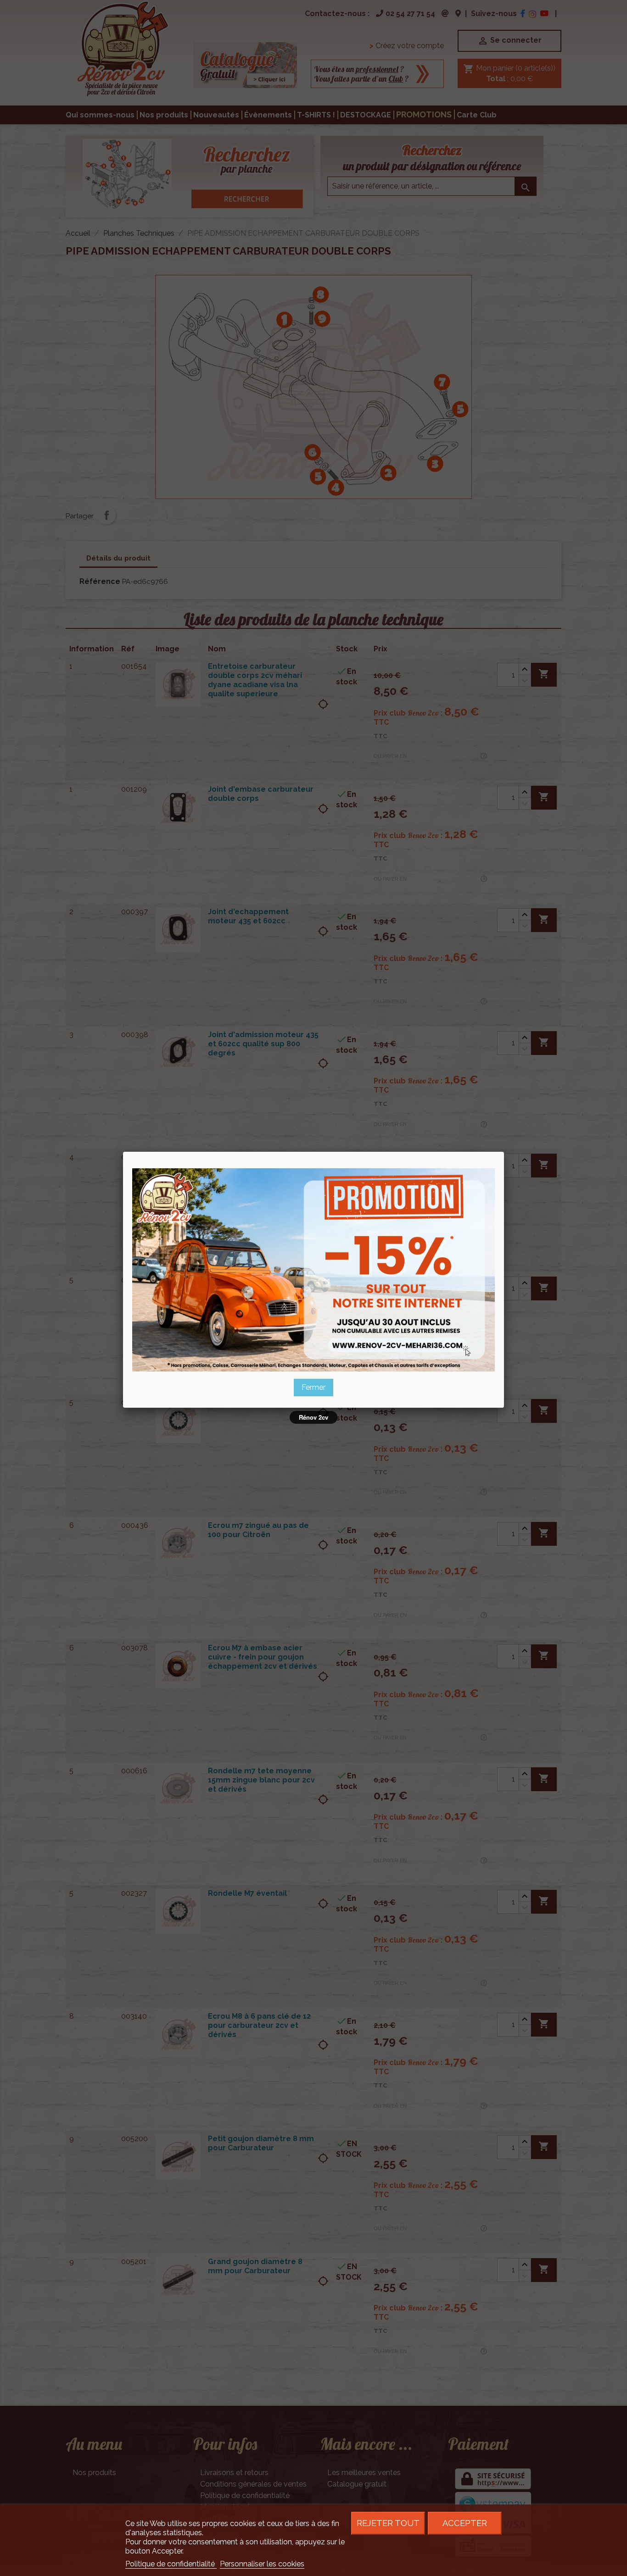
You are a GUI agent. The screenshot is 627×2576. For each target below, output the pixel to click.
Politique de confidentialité (171, 2564)
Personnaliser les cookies (262, 2564)
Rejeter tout (388, 2523)
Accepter (465, 2523)
